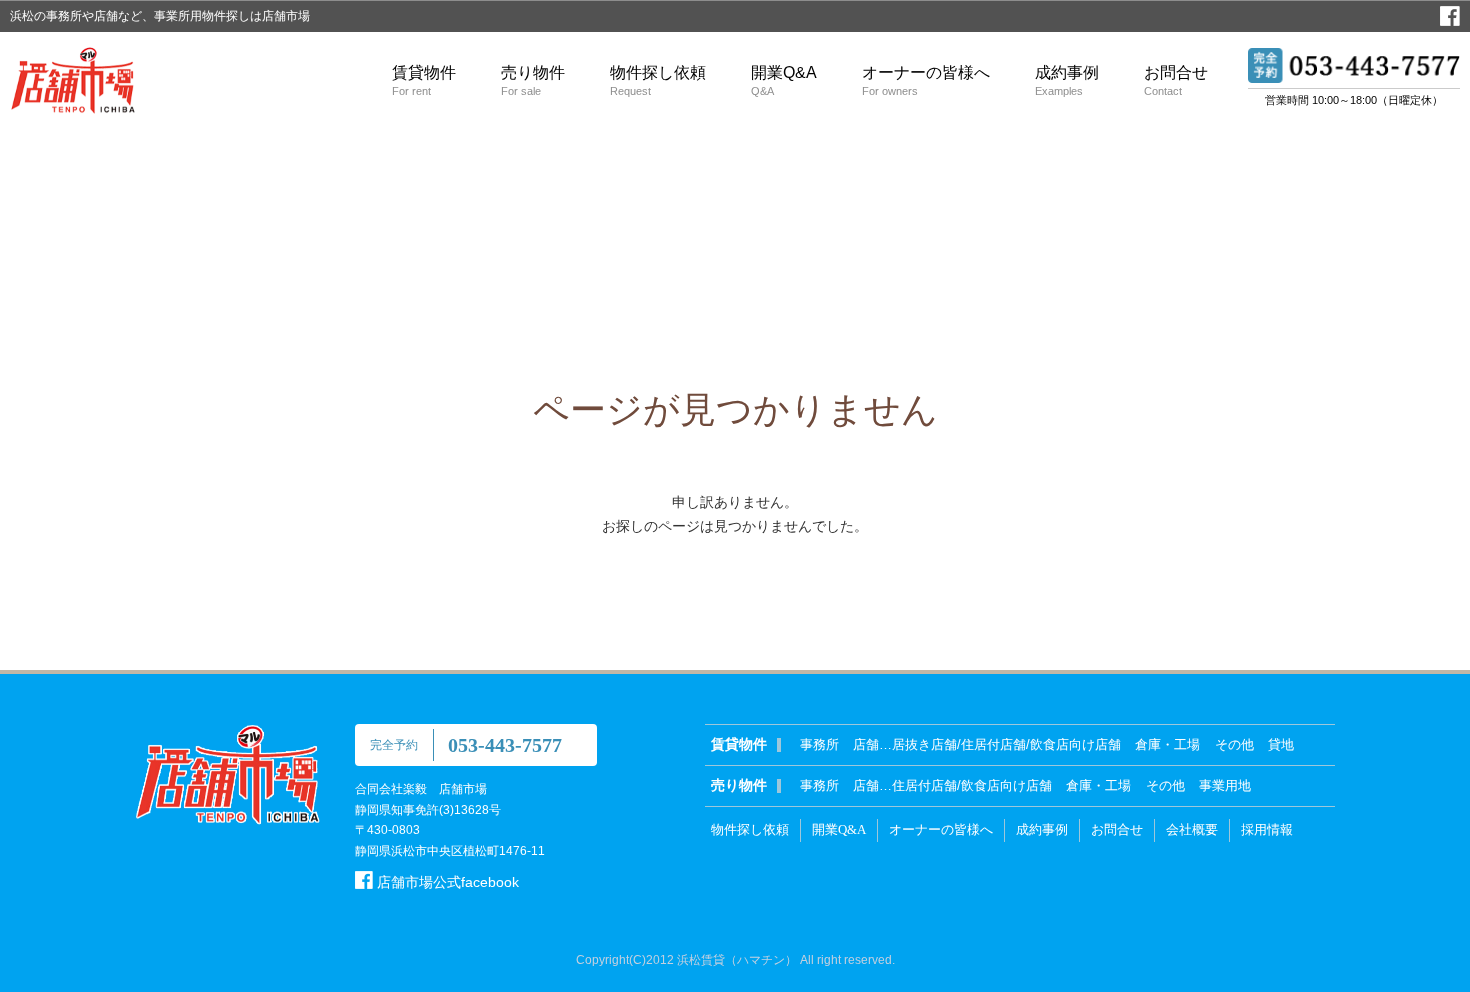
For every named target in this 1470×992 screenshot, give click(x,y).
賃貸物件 (424, 80)
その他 (1234, 744)
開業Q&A (784, 80)
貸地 (1281, 744)
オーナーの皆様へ (926, 80)
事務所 (819, 744)
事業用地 (1225, 785)
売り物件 (533, 80)
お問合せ (1176, 80)
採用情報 (1267, 829)
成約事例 (1067, 80)
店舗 (866, 744)
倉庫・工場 (1167, 744)
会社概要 (1192, 829)
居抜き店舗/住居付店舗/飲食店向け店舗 (1006, 744)
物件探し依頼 (658, 80)
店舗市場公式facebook (446, 882)
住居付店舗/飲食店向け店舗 (972, 785)
